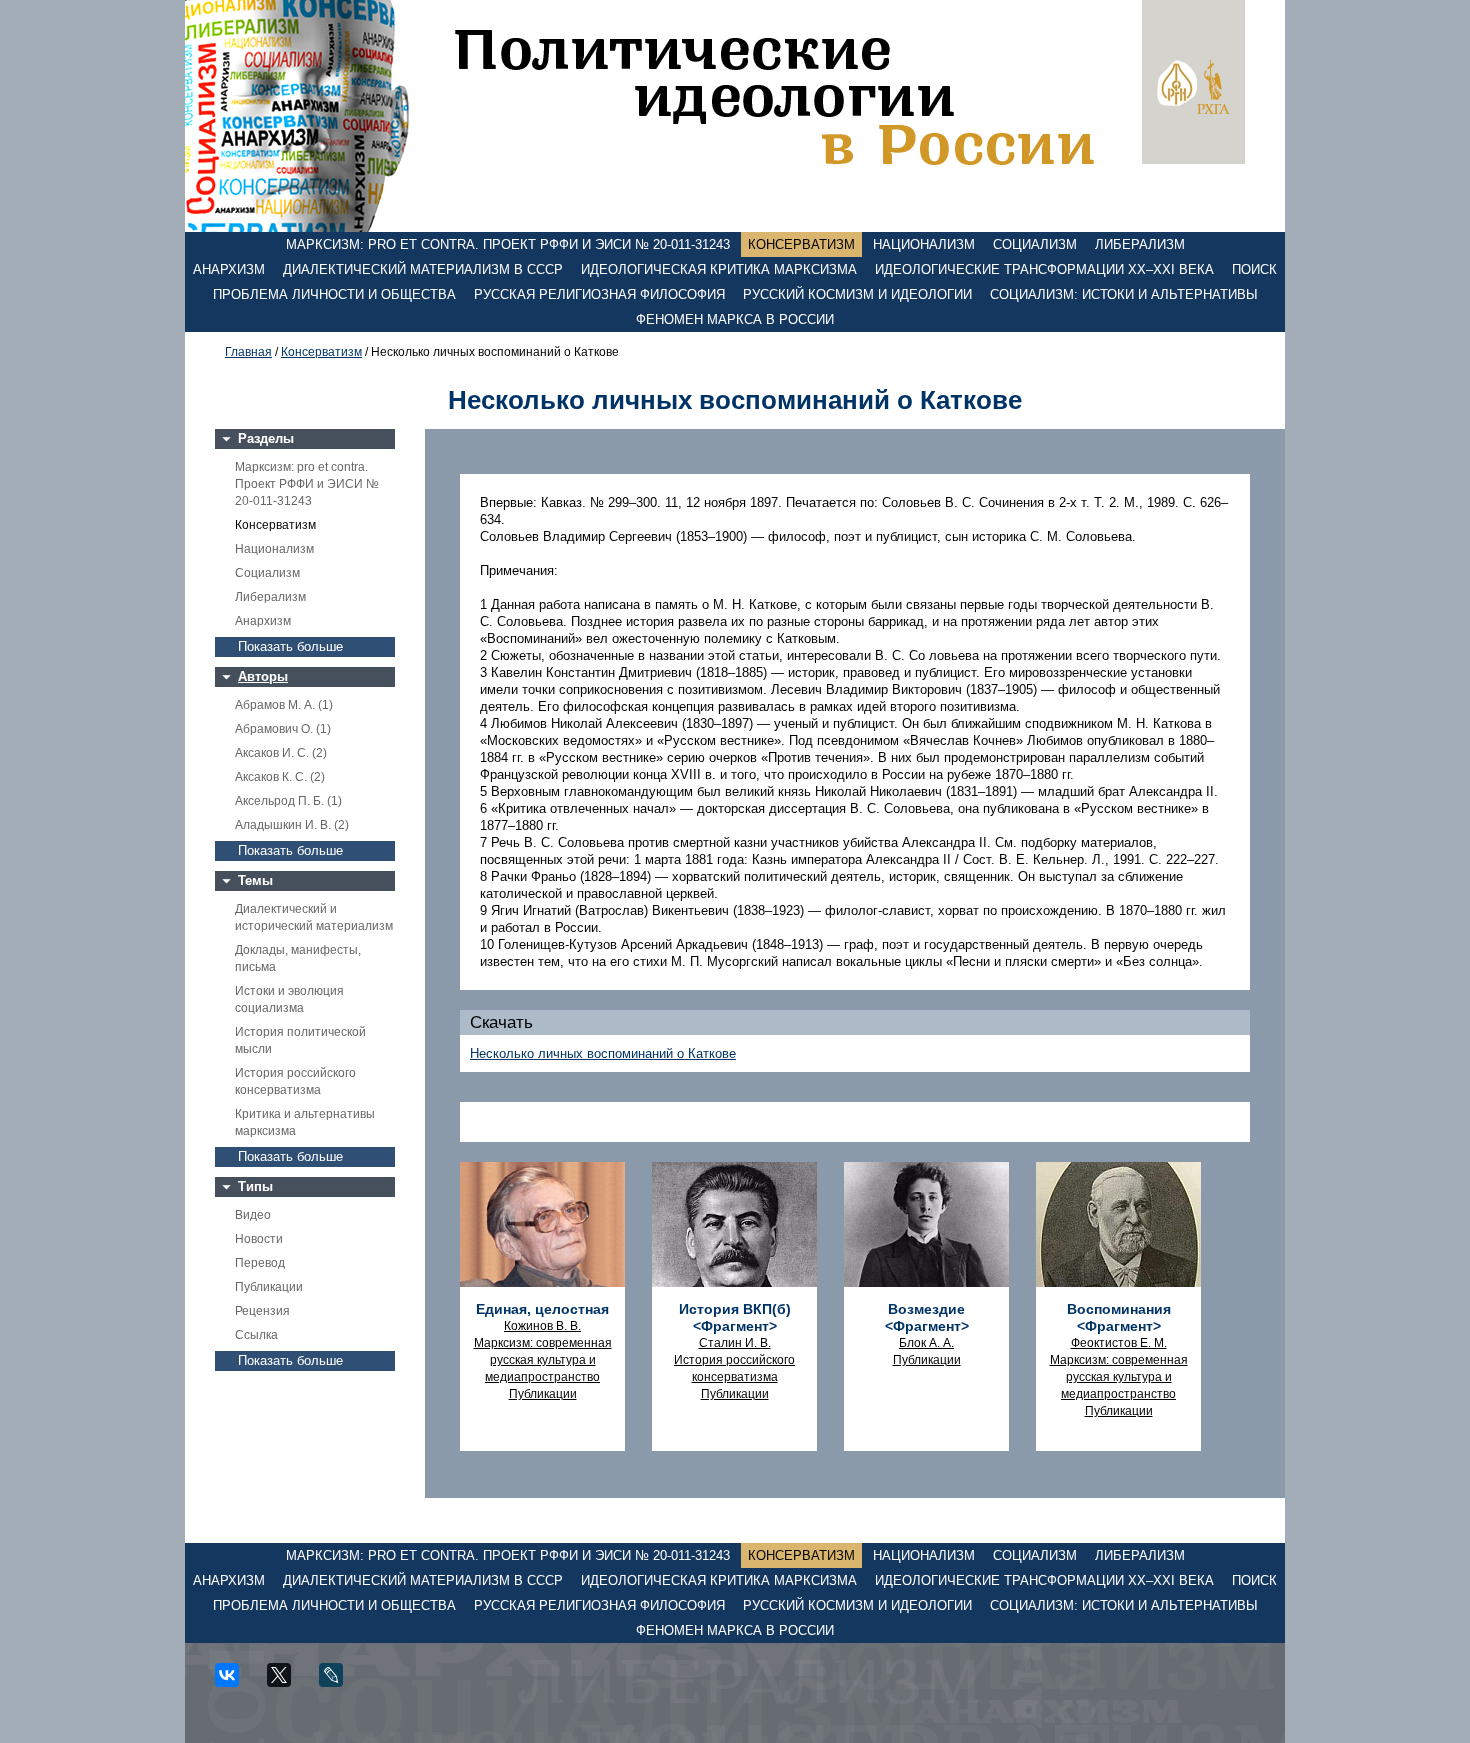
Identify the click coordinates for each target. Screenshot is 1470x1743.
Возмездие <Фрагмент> (927, 1317)
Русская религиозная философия (599, 294)
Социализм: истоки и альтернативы (1124, 294)
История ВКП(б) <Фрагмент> (735, 1317)
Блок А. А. (926, 1343)
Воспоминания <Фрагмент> (1119, 1317)
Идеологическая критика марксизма (719, 269)
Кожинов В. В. (542, 1326)
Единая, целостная (542, 1309)
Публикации (269, 1287)
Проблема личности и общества (334, 294)
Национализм (924, 244)
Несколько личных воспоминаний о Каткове (603, 1053)
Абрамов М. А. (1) (284, 705)
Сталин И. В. (735, 1343)
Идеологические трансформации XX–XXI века (1044, 269)
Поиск (1254, 269)
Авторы (263, 676)
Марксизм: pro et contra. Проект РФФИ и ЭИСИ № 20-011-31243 (508, 244)
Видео (253, 1215)
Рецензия (262, 1311)
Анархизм (229, 269)
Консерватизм (801, 244)
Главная (248, 352)
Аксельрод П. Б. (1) (288, 801)
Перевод (260, 1263)
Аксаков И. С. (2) (281, 753)
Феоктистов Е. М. (1119, 1343)
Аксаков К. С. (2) (280, 777)
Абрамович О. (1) (283, 729)
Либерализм (1140, 244)
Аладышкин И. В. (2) (292, 825)
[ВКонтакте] (234, 1682)
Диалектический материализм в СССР (423, 269)
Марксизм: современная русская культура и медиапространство (543, 1360)
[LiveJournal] (338, 1682)
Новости (259, 1239)
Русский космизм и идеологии (857, 294)
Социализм (1035, 244)
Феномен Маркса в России (735, 319)
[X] (286, 1682)
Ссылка (256, 1335)
